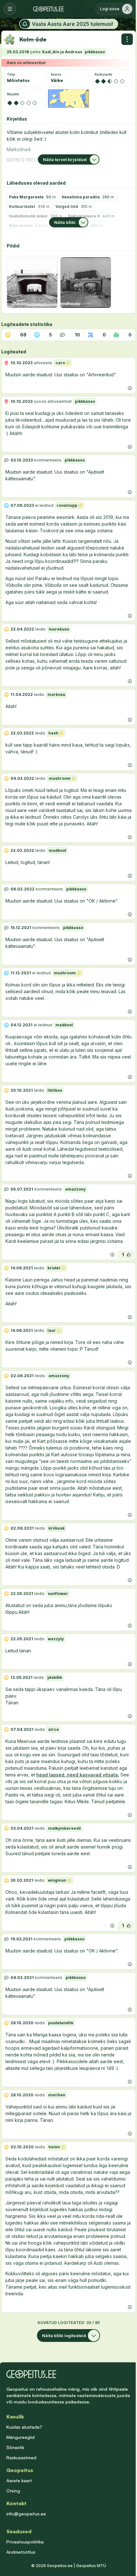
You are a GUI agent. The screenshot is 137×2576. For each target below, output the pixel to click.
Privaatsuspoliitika (25, 2542)
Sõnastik (15, 2447)
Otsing (13, 2491)
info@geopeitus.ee (26, 2514)
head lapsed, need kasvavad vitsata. (78, 1775)
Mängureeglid (21, 2437)
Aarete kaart (19, 2480)
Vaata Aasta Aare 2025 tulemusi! (72, 24)
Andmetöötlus (21, 2552)
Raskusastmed (21, 2458)
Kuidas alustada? (24, 2427)
